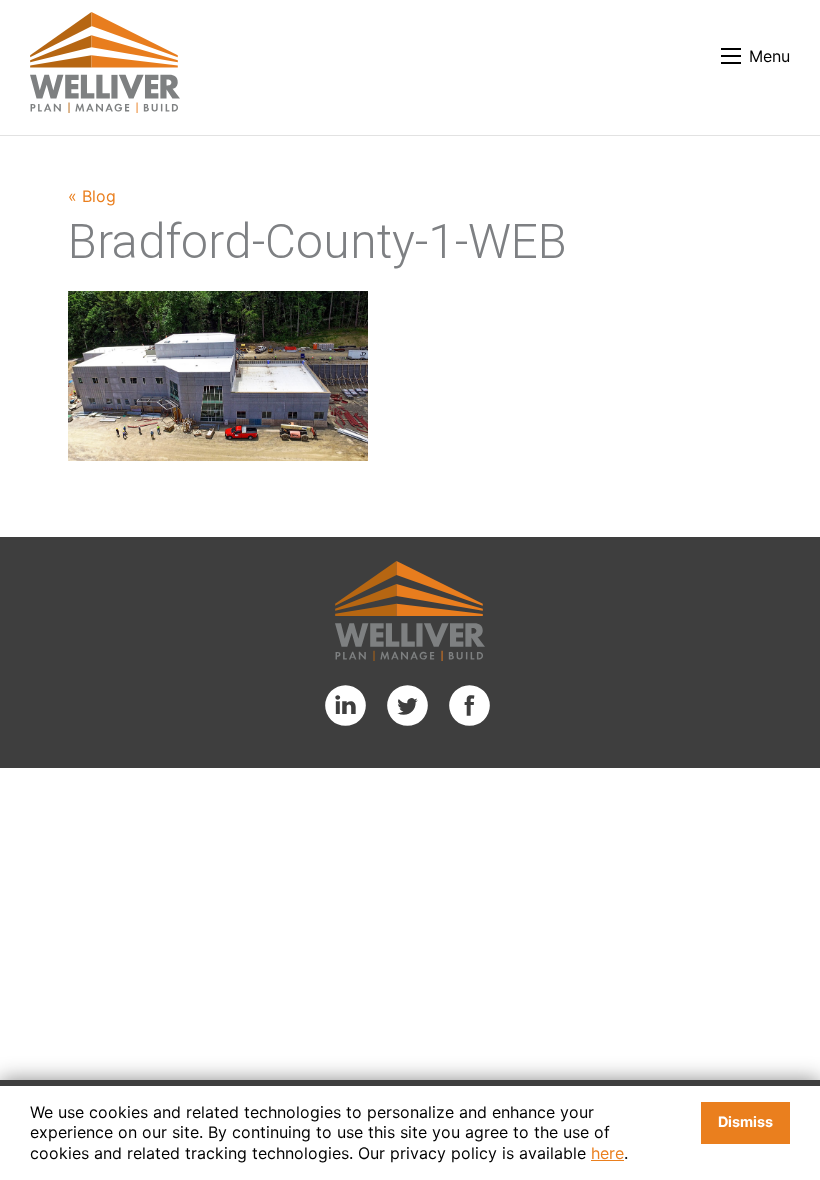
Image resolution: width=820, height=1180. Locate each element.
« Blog (92, 196)
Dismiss (745, 1121)
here (607, 1153)
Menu (769, 56)
